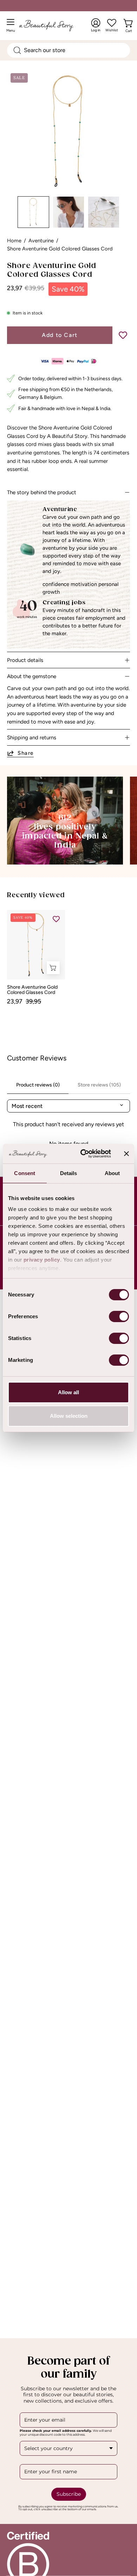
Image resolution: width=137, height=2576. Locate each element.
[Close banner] (126, 1154)
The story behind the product (42, 492)
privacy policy (42, 1260)
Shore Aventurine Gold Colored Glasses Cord (32, 990)
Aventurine (41, 241)
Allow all (68, 1392)
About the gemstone (32, 676)
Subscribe (69, 2494)
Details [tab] (69, 1173)
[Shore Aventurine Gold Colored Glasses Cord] (33, 212)
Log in (96, 25)
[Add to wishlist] (123, 335)
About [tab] (112, 1173)
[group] (68, 957)
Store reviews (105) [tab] (99, 1085)
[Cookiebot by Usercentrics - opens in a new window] (83, 1154)
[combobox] (68, 50)
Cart (130, 29)
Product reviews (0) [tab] (38, 1085)
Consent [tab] (25, 1173)
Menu (12, 28)
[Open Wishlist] (112, 23)
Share (26, 753)
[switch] (119, 1316)
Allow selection (69, 1416)
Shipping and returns (32, 738)
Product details (25, 660)
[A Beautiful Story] (53, 25)
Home (14, 241)
